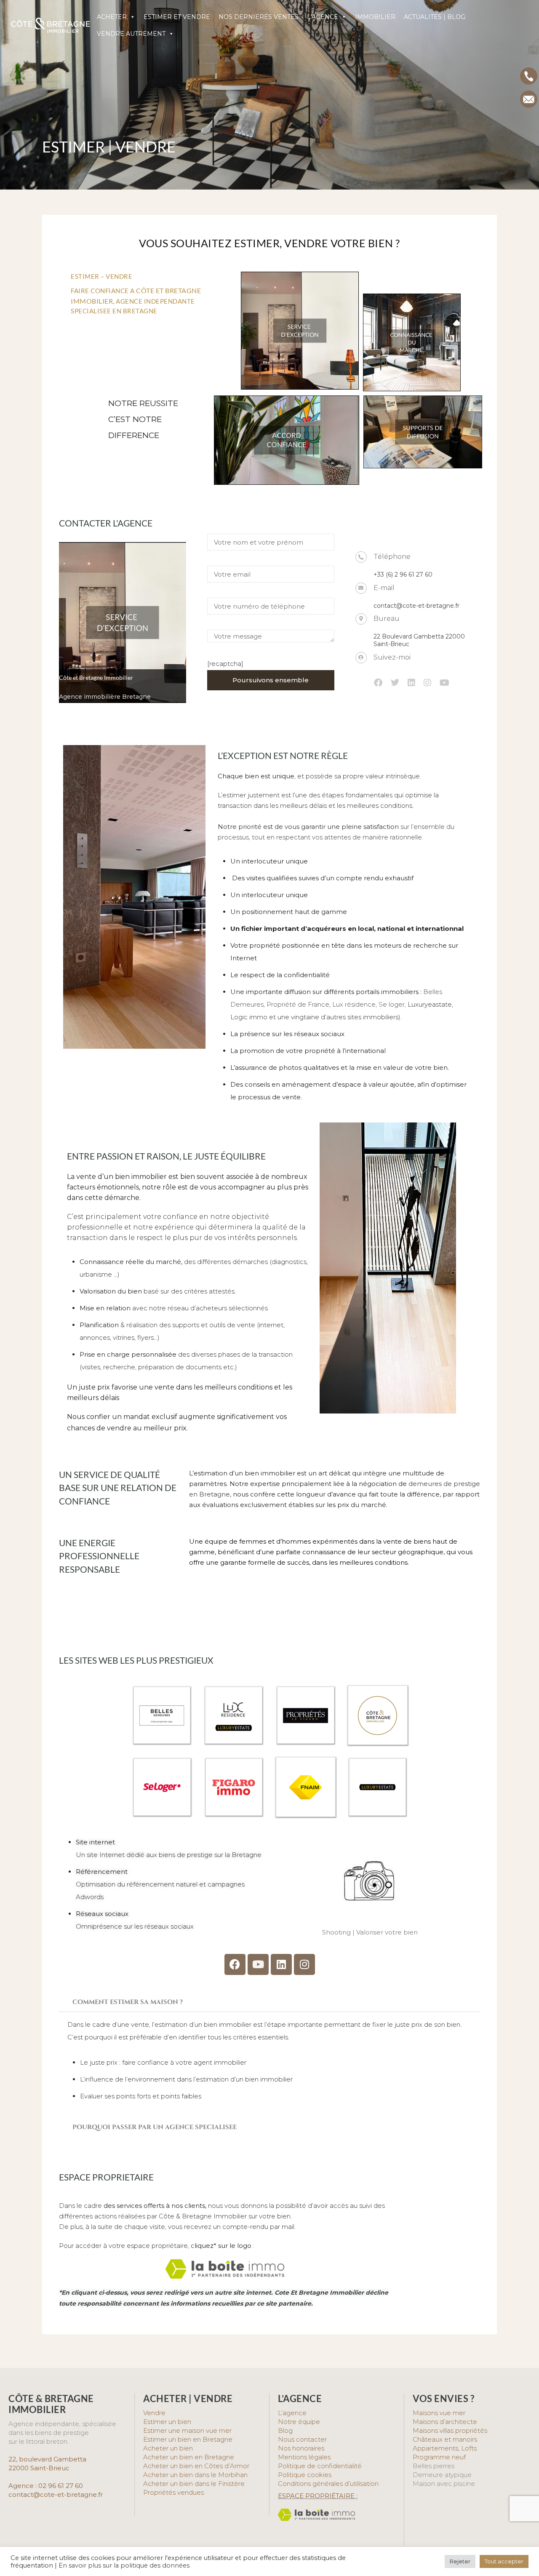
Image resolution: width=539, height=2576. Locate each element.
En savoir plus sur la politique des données (124, 2565)
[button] (269, 2002)
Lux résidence (354, 1004)
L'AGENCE (323, 17)
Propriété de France (298, 1004)
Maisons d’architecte (445, 2422)
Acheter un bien (168, 2448)
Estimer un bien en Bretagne (188, 2439)
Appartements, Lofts (445, 2448)
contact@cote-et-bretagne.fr (416, 606)
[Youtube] (258, 1964)
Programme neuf (439, 2457)
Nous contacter (302, 2439)
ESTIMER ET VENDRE (177, 17)
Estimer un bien (167, 2422)
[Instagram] (304, 1964)
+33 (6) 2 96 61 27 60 (403, 575)
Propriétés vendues (173, 2492)
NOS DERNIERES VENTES (259, 17)
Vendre (154, 2413)
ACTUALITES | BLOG (435, 17)
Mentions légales (304, 2457)
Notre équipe (299, 2422)
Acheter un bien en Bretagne (189, 2457)
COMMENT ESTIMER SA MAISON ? (128, 2002)
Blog (285, 2430)
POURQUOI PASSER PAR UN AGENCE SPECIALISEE (155, 2127)
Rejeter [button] (460, 2561)
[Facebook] (235, 1964)
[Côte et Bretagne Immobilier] (51, 30)
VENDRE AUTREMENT (131, 34)
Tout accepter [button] (504, 2561)
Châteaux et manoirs (445, 2439)
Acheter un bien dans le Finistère (195, 2484)
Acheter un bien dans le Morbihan (195, 2475)
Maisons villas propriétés (450, 2430)
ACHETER (112, 17)
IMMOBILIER (375, 17)
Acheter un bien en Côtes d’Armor (196, 2466)
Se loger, (392, 1004)
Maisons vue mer (439, 2413)
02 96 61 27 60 (61, 2486)
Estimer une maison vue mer (187, 2430)
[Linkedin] (281, 1964)
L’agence (292, 2413)
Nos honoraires (301, 2448)
